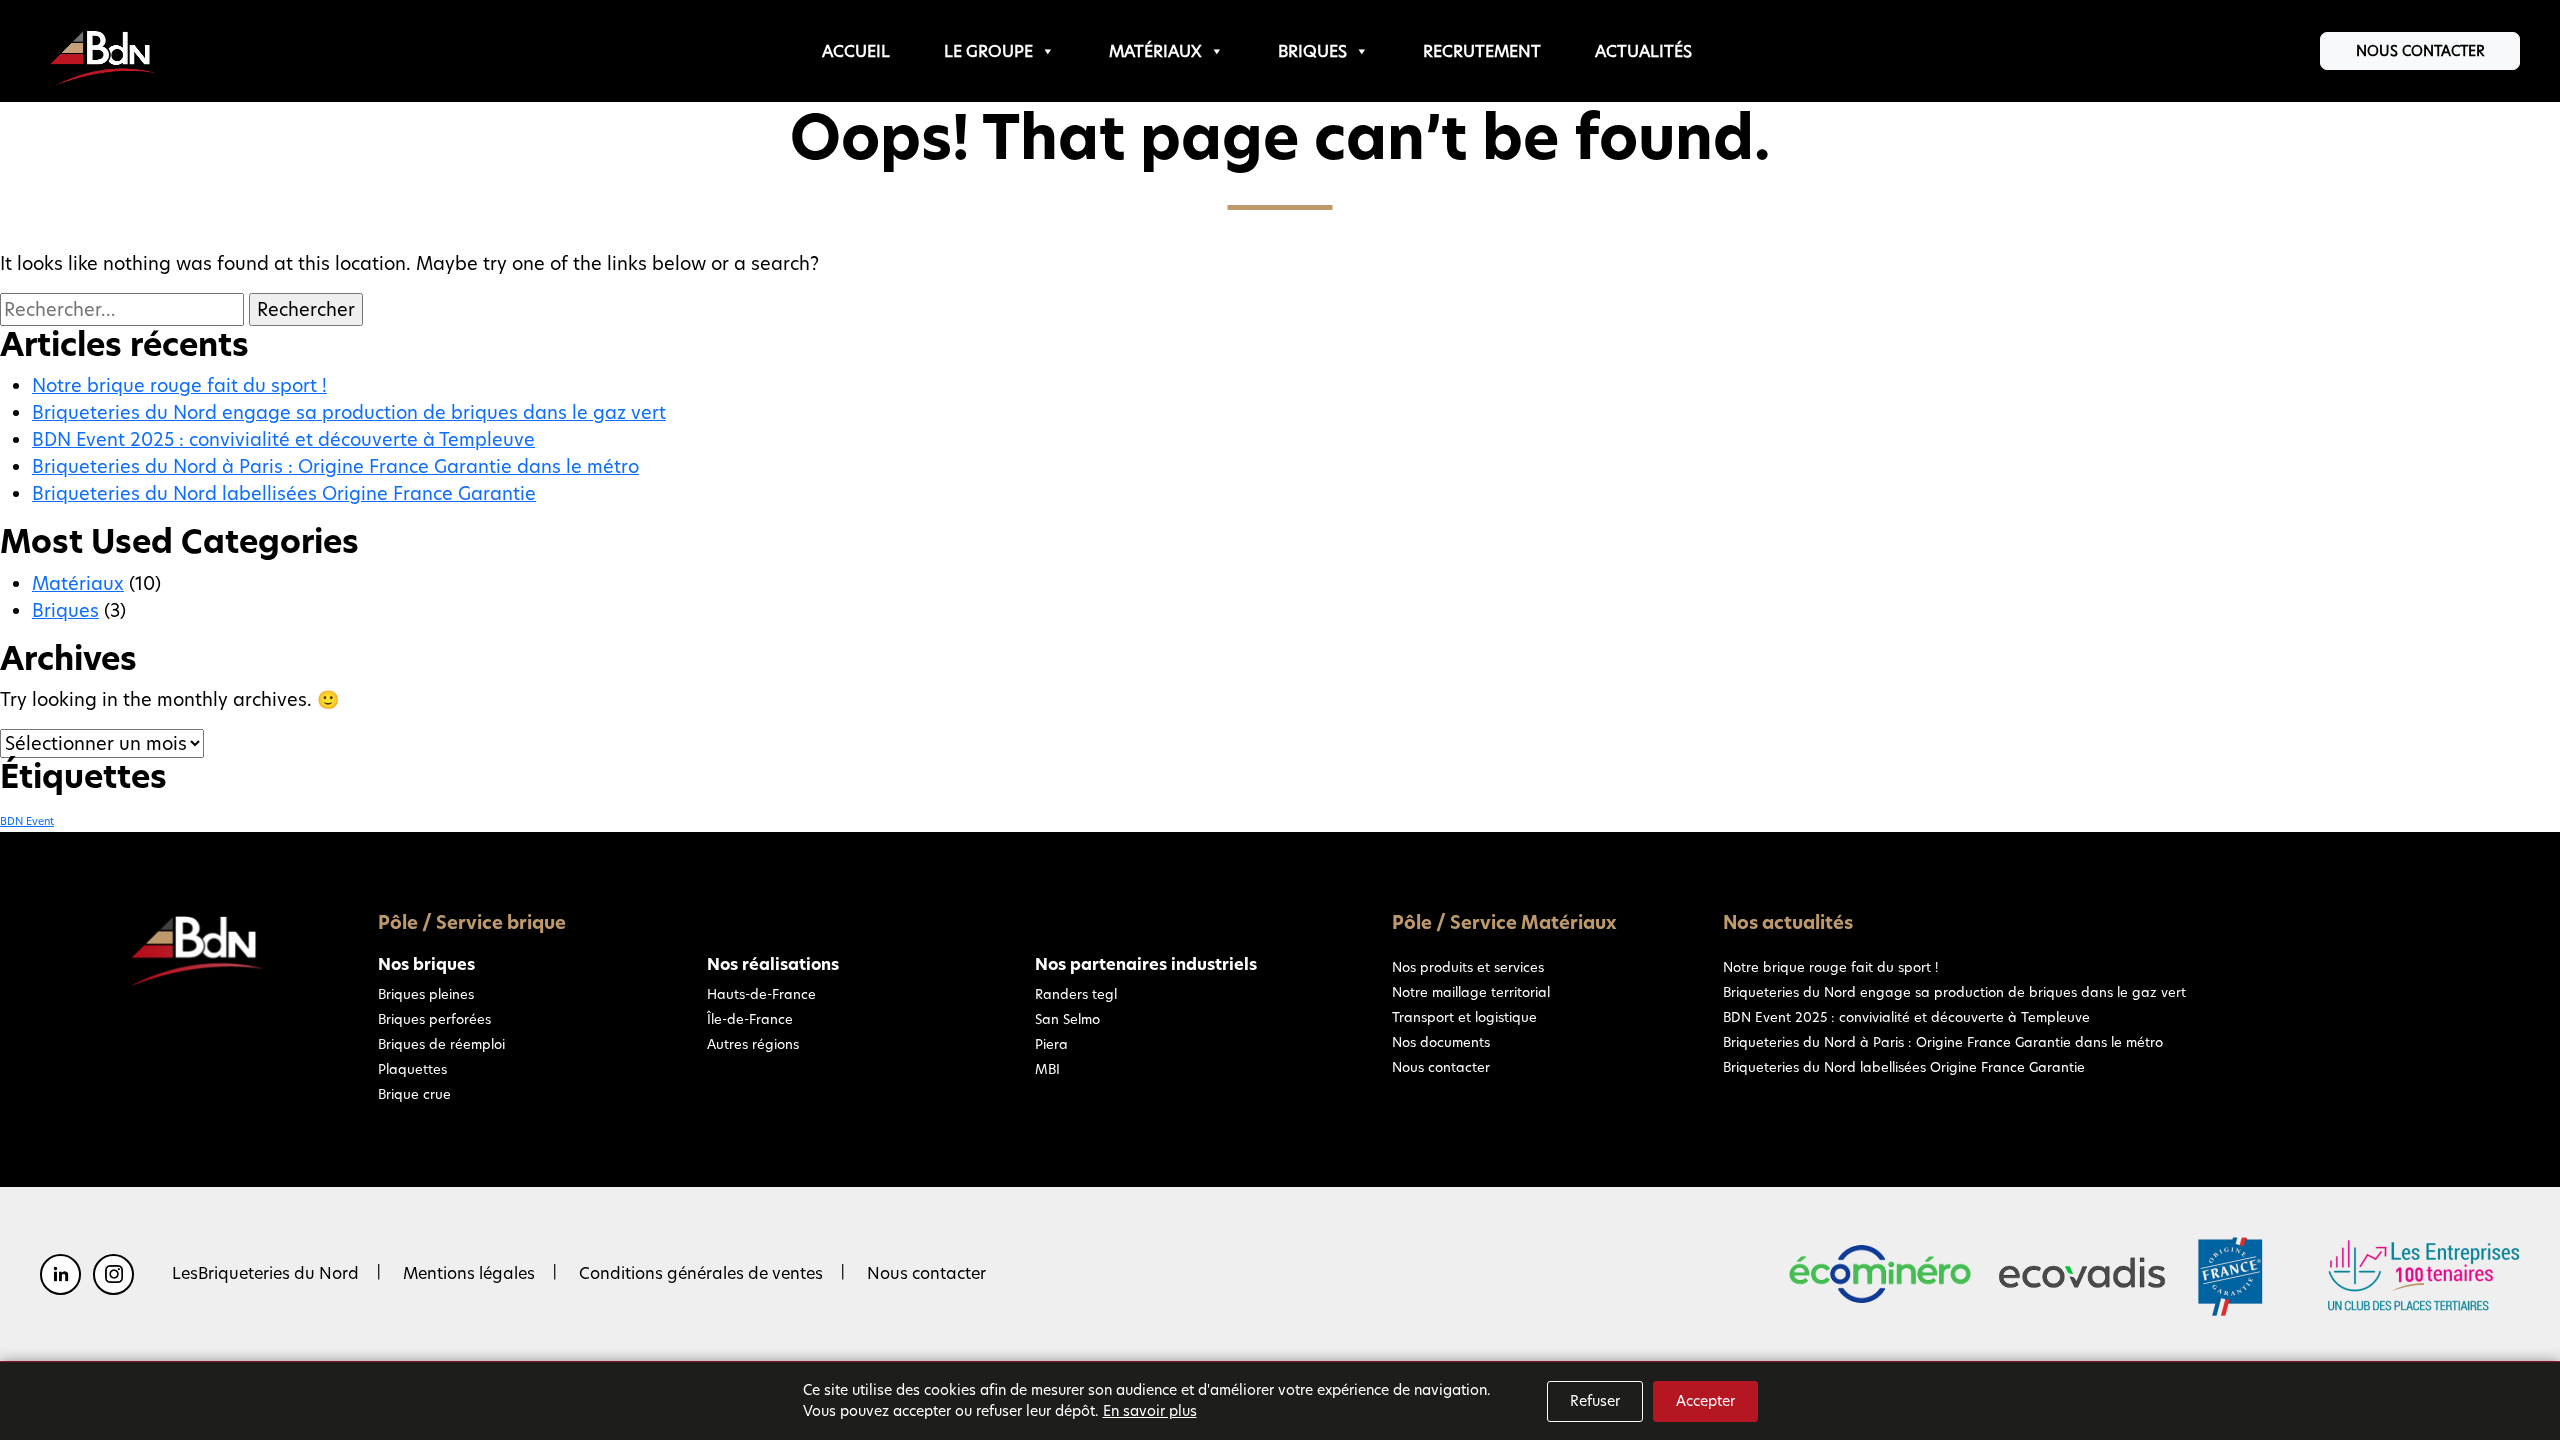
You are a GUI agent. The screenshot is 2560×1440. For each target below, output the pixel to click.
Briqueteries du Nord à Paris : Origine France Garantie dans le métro (335, 466)
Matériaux (1155, 51)
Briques (1312, 51)
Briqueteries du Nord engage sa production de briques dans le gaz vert (349, 412)
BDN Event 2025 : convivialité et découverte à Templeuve (283, 439)
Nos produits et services (1468, 967)
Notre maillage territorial (1471, 992)
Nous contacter (2420, 51)
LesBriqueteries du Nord (265, 1273)
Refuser (1595, 1401)
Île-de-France (750, 1019)
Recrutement (1482, 51)
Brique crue (414, 1094)
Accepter (1705, 1401)
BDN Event (27, 821)
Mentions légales (469, 1273)
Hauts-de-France (761, 994)
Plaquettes (412, 1069)
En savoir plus (1150, 1411)
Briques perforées (434, 1019)
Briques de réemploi (441, 1044)
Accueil (856, 51)
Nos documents (1441, 1042)
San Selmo (1067, 1019)
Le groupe (988, 51)
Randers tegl (1076, 994)
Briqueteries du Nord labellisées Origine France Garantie (284, 493)
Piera (1051, 1044)
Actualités (1643, 51)
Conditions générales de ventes (701, 1273)
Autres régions (753, 1044)
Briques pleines (426, 994)
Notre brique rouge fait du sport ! (179, 385)
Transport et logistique (1464, 1017)
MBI (1047, 1069)
